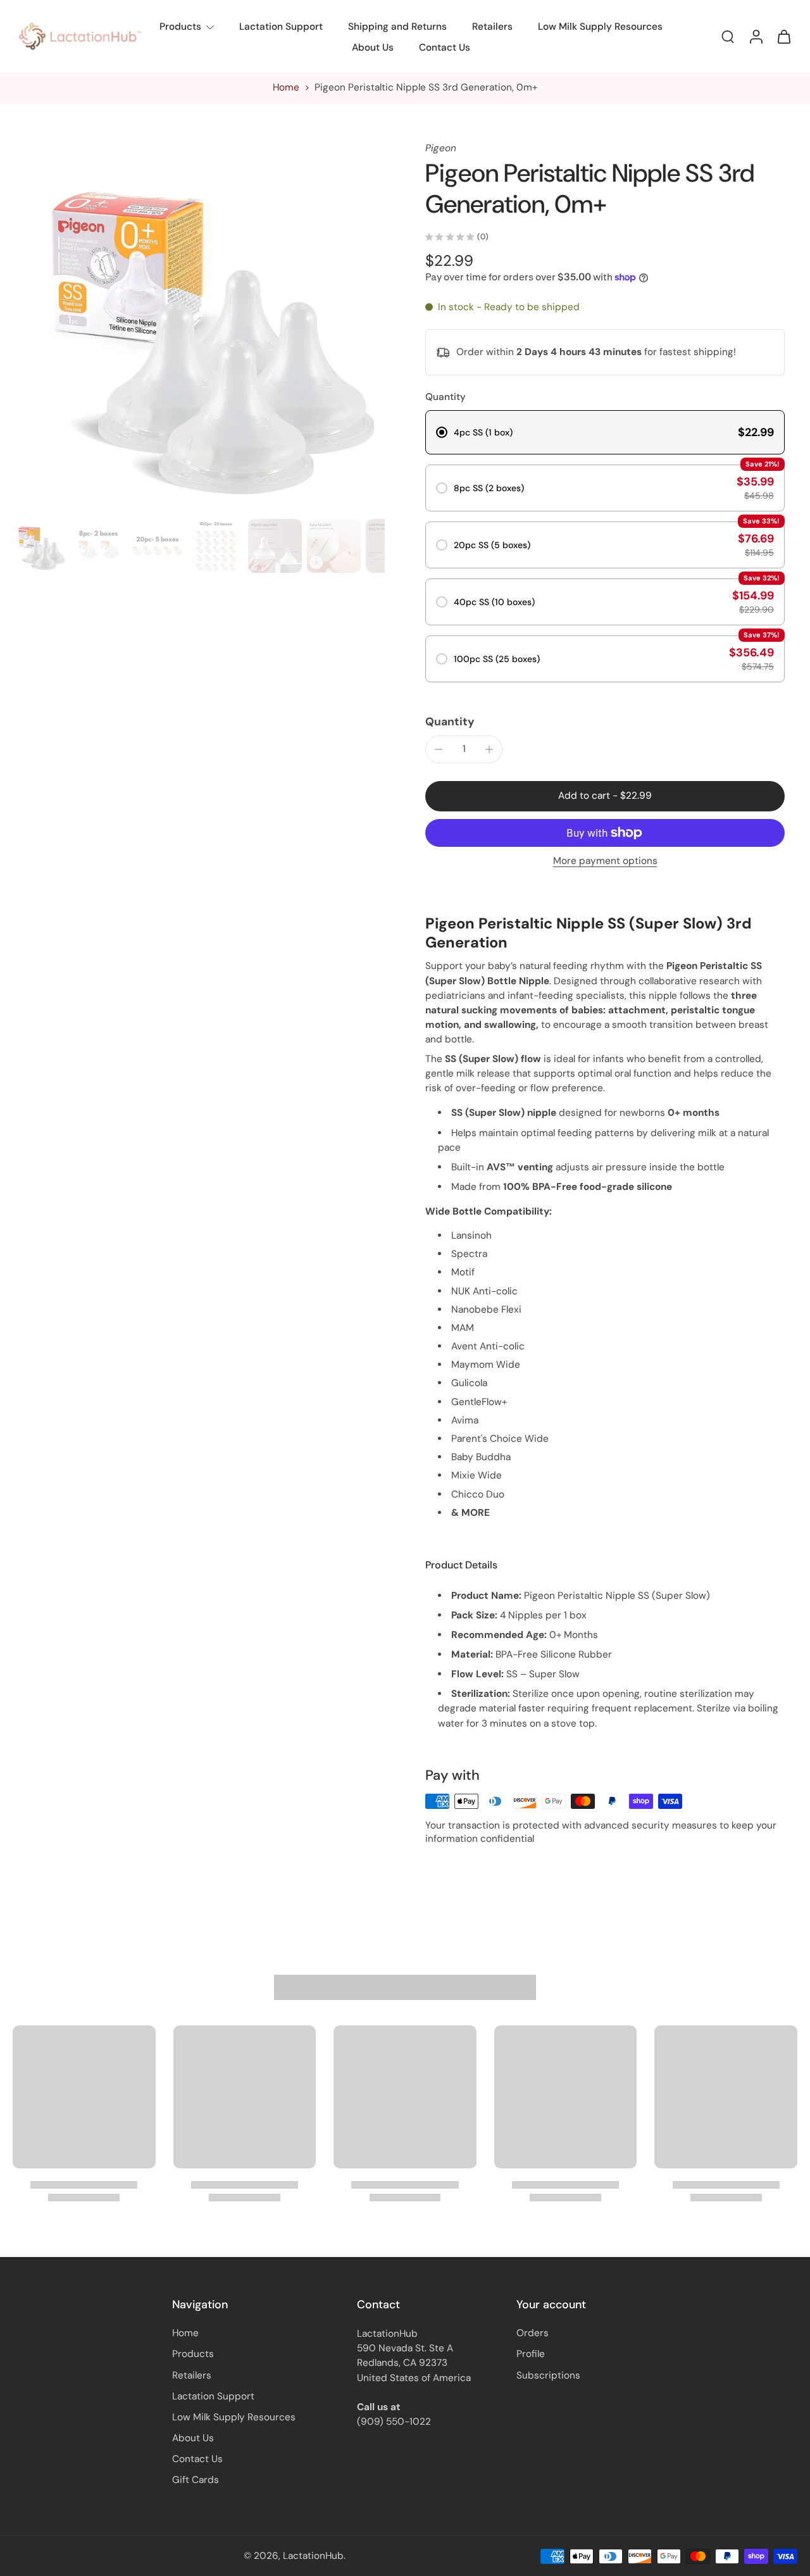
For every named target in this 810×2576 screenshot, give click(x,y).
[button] (605, 796)
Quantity (450, 722)
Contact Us (445, 47)
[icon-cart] (783, 36)
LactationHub (313, 2556)
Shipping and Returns (397, 27)
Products (180, 27)
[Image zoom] (199, 328)
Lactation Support (281, 27)
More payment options (605, 862)
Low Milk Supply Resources (600, 27)
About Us (373, 47)
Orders (533, 2333)
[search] (728, 36)
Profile (531, 2354)
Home (286, 87)
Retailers (492, 27)
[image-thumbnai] (40, 546)
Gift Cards (196, 2480)
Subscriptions (548, 2375)
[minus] (439, 749)
